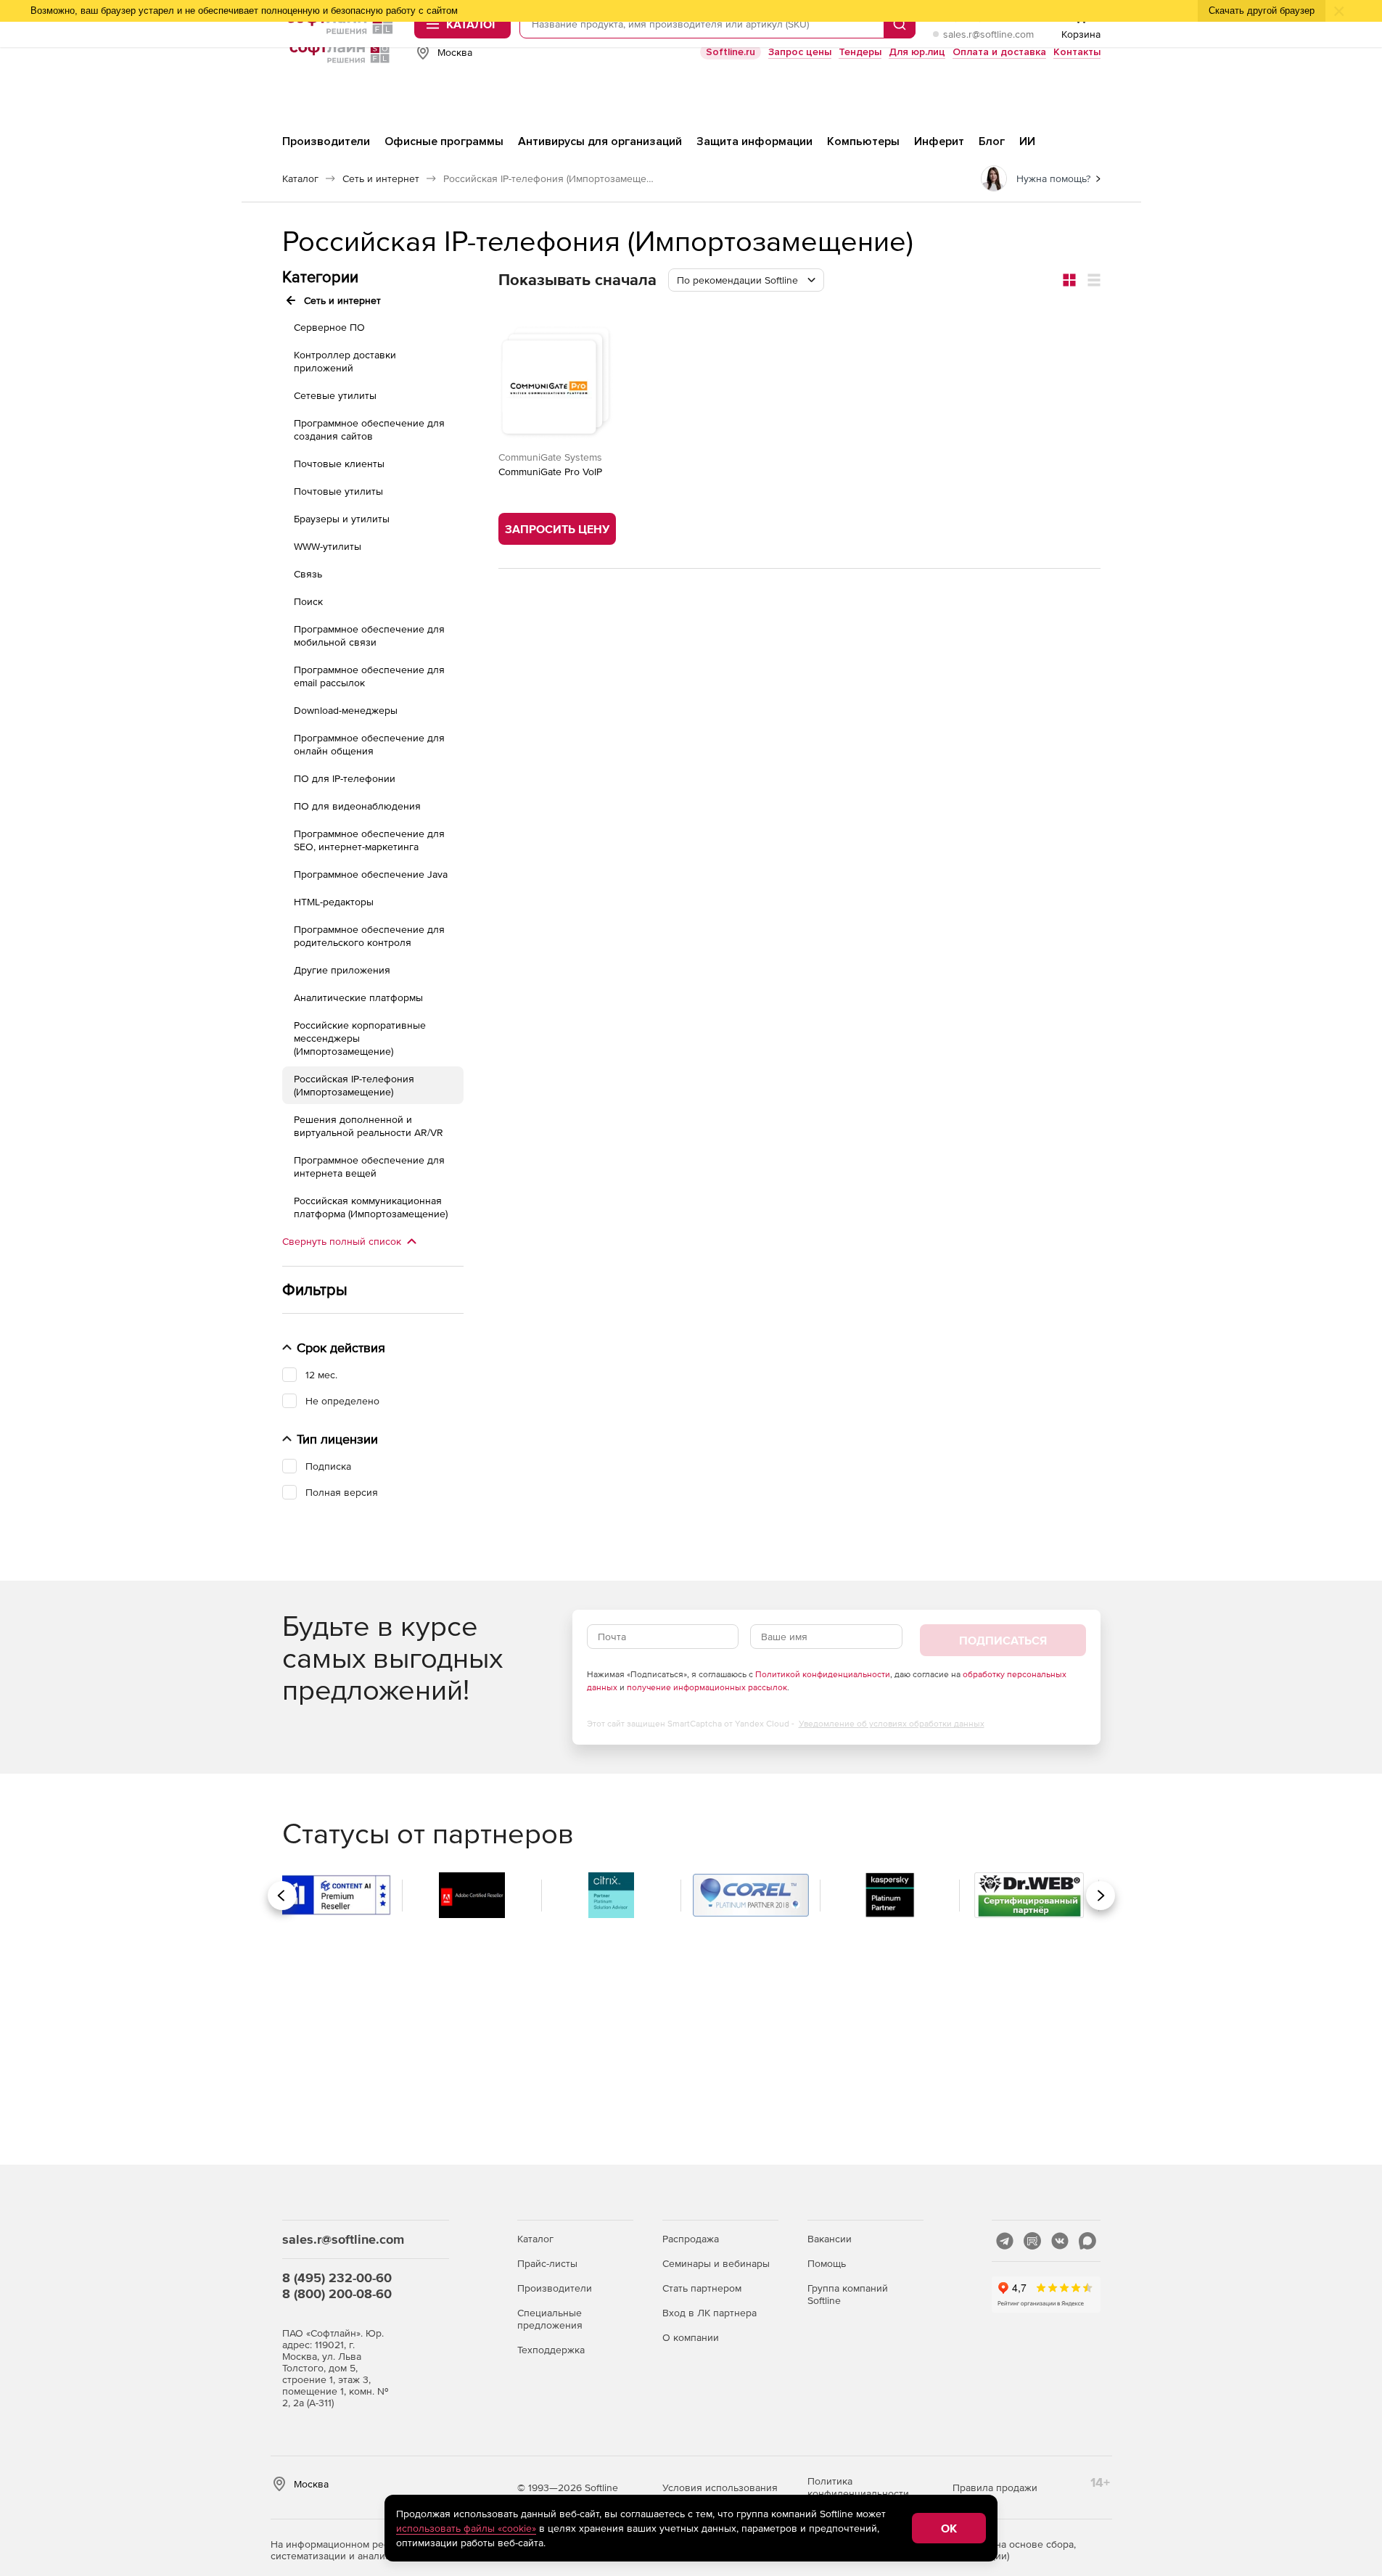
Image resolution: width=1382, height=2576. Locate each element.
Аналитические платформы (358, 997)
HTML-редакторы (334, 902)
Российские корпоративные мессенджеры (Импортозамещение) (360, 1038)
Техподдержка (551, 2350)
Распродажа (691, 2239)
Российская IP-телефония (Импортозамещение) (354, 1085)
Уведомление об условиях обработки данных (892, 1724)
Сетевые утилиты (335, 395)
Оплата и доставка (999, 52)
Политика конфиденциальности (858, 2487)
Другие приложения (342, 970)
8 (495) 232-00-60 (337, 2277)
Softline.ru (731, 52)
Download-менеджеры (346, 710)
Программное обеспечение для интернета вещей (369, 1166)
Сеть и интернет (342, 300)
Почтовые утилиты (338, 491)
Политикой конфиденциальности (823, 1674)
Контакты (1077, 52)
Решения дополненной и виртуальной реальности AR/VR (369, 1126)
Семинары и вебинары (716, 2263)
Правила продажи (995, 2487)
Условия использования (720, 2487)
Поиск (308, 601)
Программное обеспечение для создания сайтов (369, 429)
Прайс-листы (547, 2263)
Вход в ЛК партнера (709, 2313)
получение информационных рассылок (707, 1687)
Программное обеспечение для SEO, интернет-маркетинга (369, 840)
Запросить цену (557, 529)
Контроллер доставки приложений (345, 361)
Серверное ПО (329, 327)
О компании (691, 2337)
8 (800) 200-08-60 (337, 2293)
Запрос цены (800, 52)
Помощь (827, 2263)
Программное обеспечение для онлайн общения (369, 744)
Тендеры (860, 52)
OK (949, 2528)
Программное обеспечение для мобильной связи (369, 635)
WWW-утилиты (328, 546)
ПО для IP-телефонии (345, 778)
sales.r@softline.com (988, 34)
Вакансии (830, 2239)
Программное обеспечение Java (371, 874)
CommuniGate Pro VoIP (550, 472)
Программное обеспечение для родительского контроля (369, 936)
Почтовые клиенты (339, 464)
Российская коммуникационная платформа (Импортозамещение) (371, 1207)
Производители (555, 2288)
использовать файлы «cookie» (466, 2528)
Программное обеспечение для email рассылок (369, 676)
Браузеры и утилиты (342, 519)
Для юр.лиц (917, 52)
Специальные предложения (550, 2319)
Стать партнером (702, 2288)
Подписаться (1003, 1640)
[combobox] (746, 280)
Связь (308, 574)
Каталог (535, 2239)
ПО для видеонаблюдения (357, 806)
